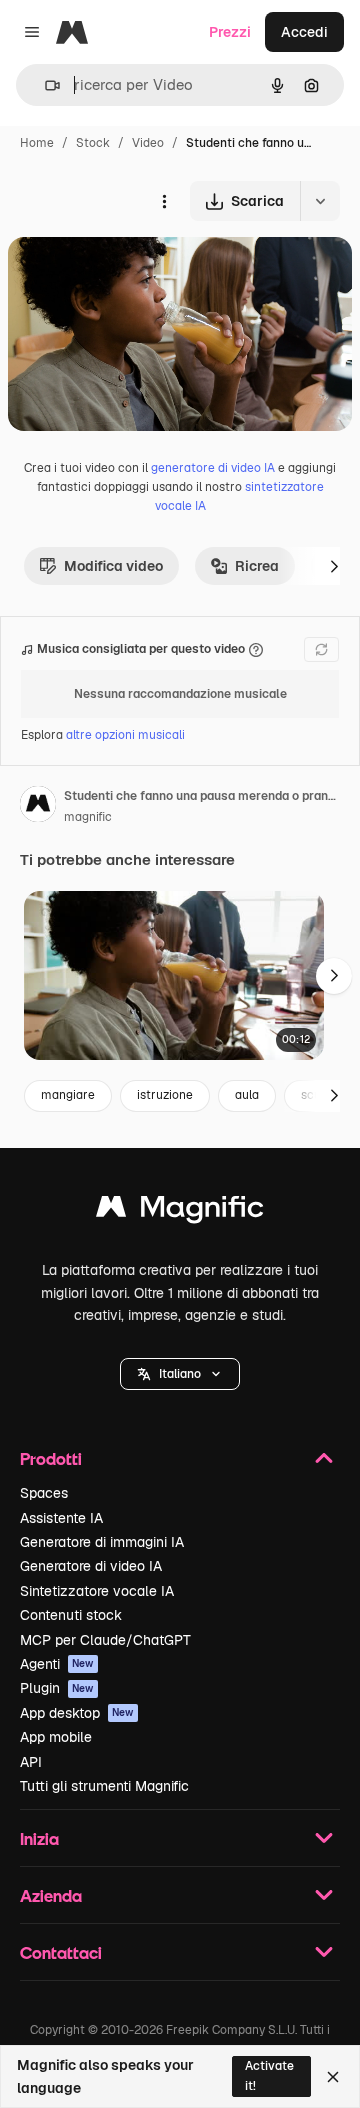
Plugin (57, 1688)
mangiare (68, 1095)
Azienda (51, 1895)
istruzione (165, 1095)
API (31, 1762)
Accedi (304, 32)
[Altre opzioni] (164, 201)
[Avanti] (334, 566)
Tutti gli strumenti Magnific (104, 1786)
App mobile (56, 1737)
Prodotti (51, 1458)
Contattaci (61, 1952)
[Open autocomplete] (44, 85)
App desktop (77, 1713)
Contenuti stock (71, 1615)
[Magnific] (180, 1211)
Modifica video (113, 566)
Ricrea (257, 566)
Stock (93, 143)
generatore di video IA (213, 468)
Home (37, 143)
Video (148, 143)
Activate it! (269, 2075)
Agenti (57, 1664)
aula (247, 1095)
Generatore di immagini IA (102, 1542)
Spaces (44, 1493)
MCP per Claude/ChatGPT (105, 1640)
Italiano (180, 1374)
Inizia (39, 1838)
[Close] (333, 2077)
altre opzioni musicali (125, 735)
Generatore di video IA (91, 1566)
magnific (88, 817)
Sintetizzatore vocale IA (97, 1591)
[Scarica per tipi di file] (320, 201)
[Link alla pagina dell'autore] (38, 807)
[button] (180, 1374)
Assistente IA (61, 1518)
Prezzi (230, 32)
